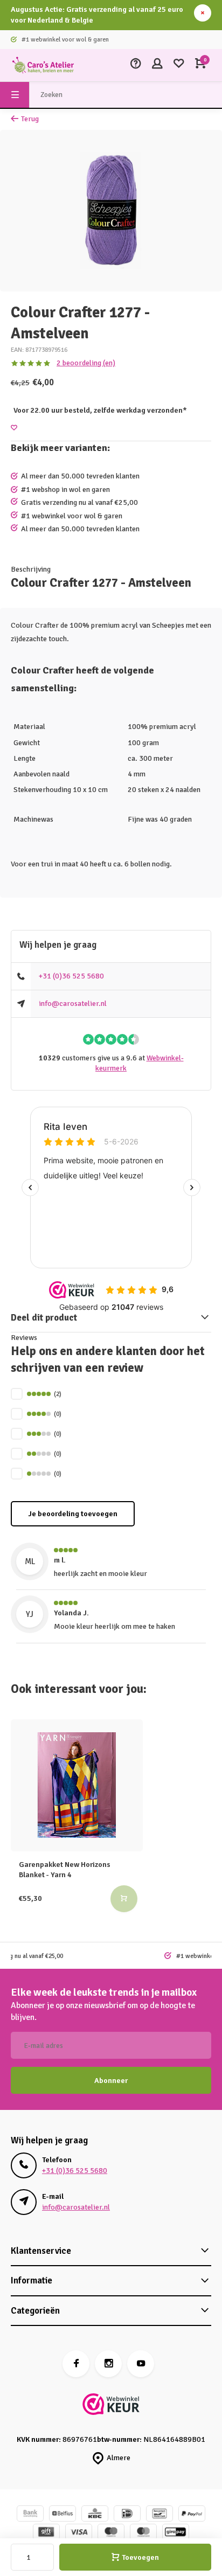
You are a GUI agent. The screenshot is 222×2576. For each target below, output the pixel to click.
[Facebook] (76, 2364)
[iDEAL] (127, 2515)
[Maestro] (111, 2533)
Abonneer (111, 2081)
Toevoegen (140, 2557)
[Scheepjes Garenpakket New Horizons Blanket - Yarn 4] (77, 1785)
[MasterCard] (143, 2533)
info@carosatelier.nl (73, 1004)
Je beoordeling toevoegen (73, 1514)
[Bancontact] (159, 2515)
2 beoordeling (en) (86, 363)
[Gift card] (46, 2533)
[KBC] (95, 2515)
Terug (30, 119)
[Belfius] (63, 2515)
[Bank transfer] (30, 2515)
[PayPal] (192, 2515)
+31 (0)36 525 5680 (71, 976)
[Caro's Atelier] (43, 65)
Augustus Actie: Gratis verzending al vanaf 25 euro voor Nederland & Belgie (97, 15)
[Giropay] (176, 2533)
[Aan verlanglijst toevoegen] (14, 428)
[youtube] (141, 2364)
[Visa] (79, 2533)
